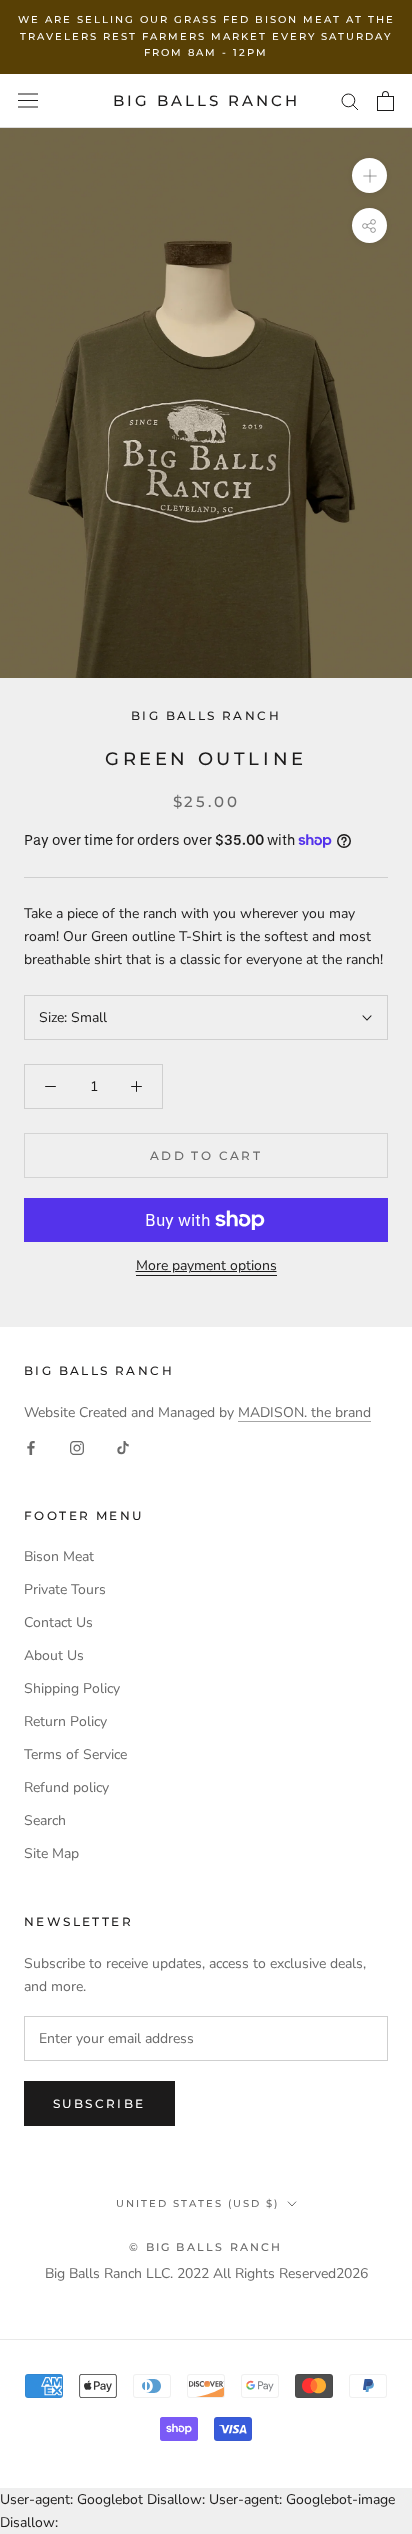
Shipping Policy (72, 1688)
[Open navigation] (28, 100)
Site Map (51, 1853)
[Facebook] (31, 1446)
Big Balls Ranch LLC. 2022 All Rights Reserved (190, 2273)
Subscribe (99, 2103)
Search (45, 1820)
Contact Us (58, 1622)
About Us (54, 1655)
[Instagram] (77, 1446)
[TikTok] (123, 1446)
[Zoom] (369, 175)
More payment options (206, 1265)
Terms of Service (75, 1754)
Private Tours (65, 1589)
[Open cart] (385, 101)
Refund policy (66, 1787)
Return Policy (65, 1721)
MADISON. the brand (304, 1412)
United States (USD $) (197, 2203)
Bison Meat (59, 1556)
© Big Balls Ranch (205, 2247)
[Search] (350, 100)
